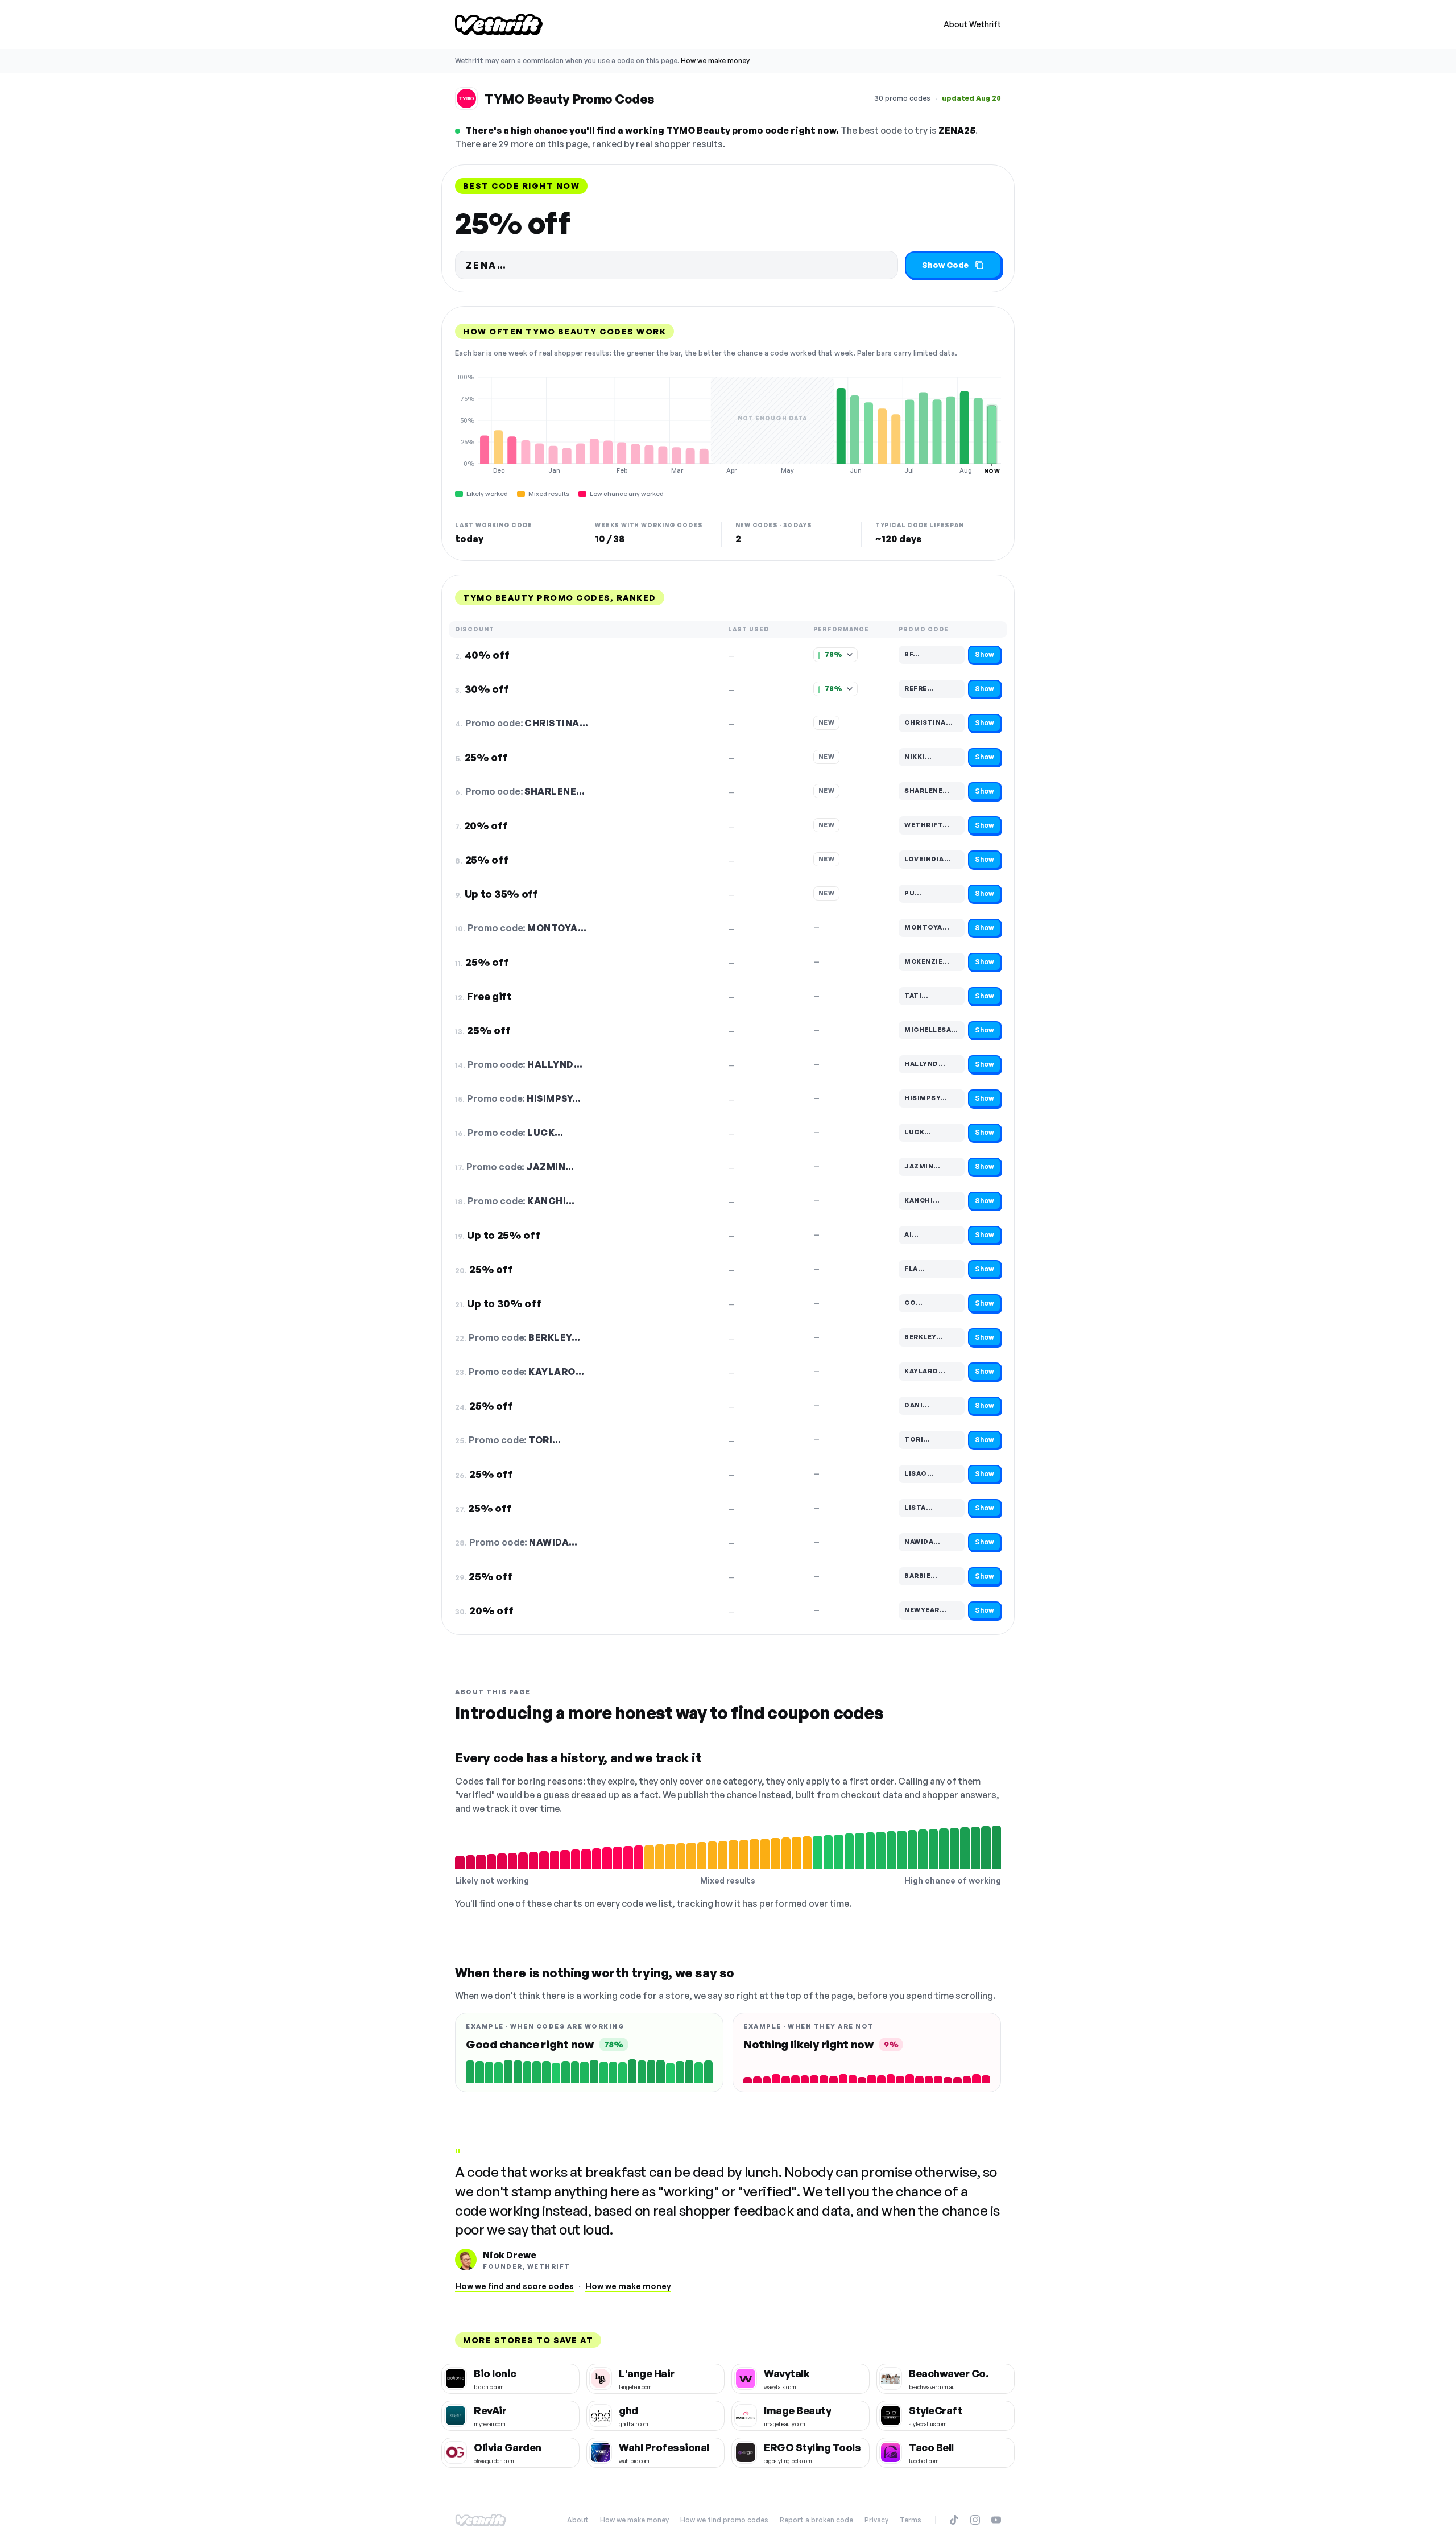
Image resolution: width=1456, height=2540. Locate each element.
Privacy (876, 2520)
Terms (911, 2520)
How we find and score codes (514, 2286)
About (578, 2520)
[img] (728, 424)
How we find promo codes (724, 2520)
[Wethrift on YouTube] (996, 2520)
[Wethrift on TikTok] (954, 2520)
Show (985, 654)
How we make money (715, 61)
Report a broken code (816, 2520)
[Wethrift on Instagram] (975, 2520)
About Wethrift (972, 24)
